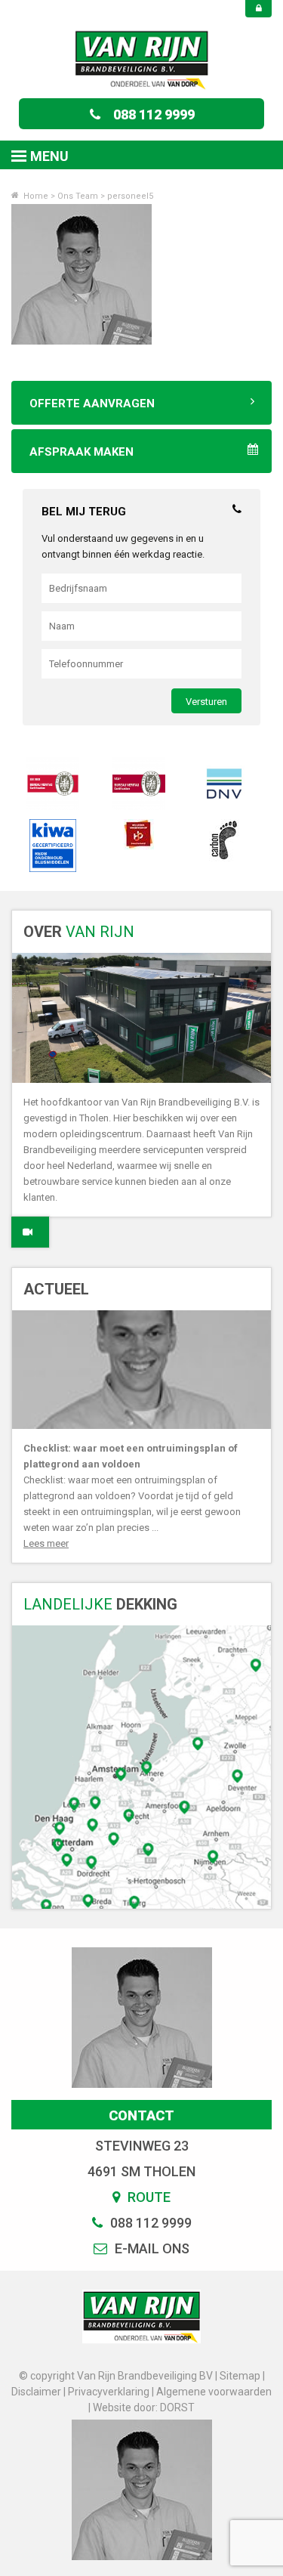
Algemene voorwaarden (214, 2392)
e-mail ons (151, 2248)
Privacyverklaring (109, 2392)
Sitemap (240, 2376)
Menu (49, 156)
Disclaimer (36, 2392)
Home (35, 196)
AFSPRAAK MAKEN (82, 452)
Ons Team (78, 196)
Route (148, 2197)
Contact (141, 2115)
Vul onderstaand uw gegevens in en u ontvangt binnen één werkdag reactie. (123, 546)
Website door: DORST (144, 2407)
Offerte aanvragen (92, 404)
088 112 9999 (154, 114)
